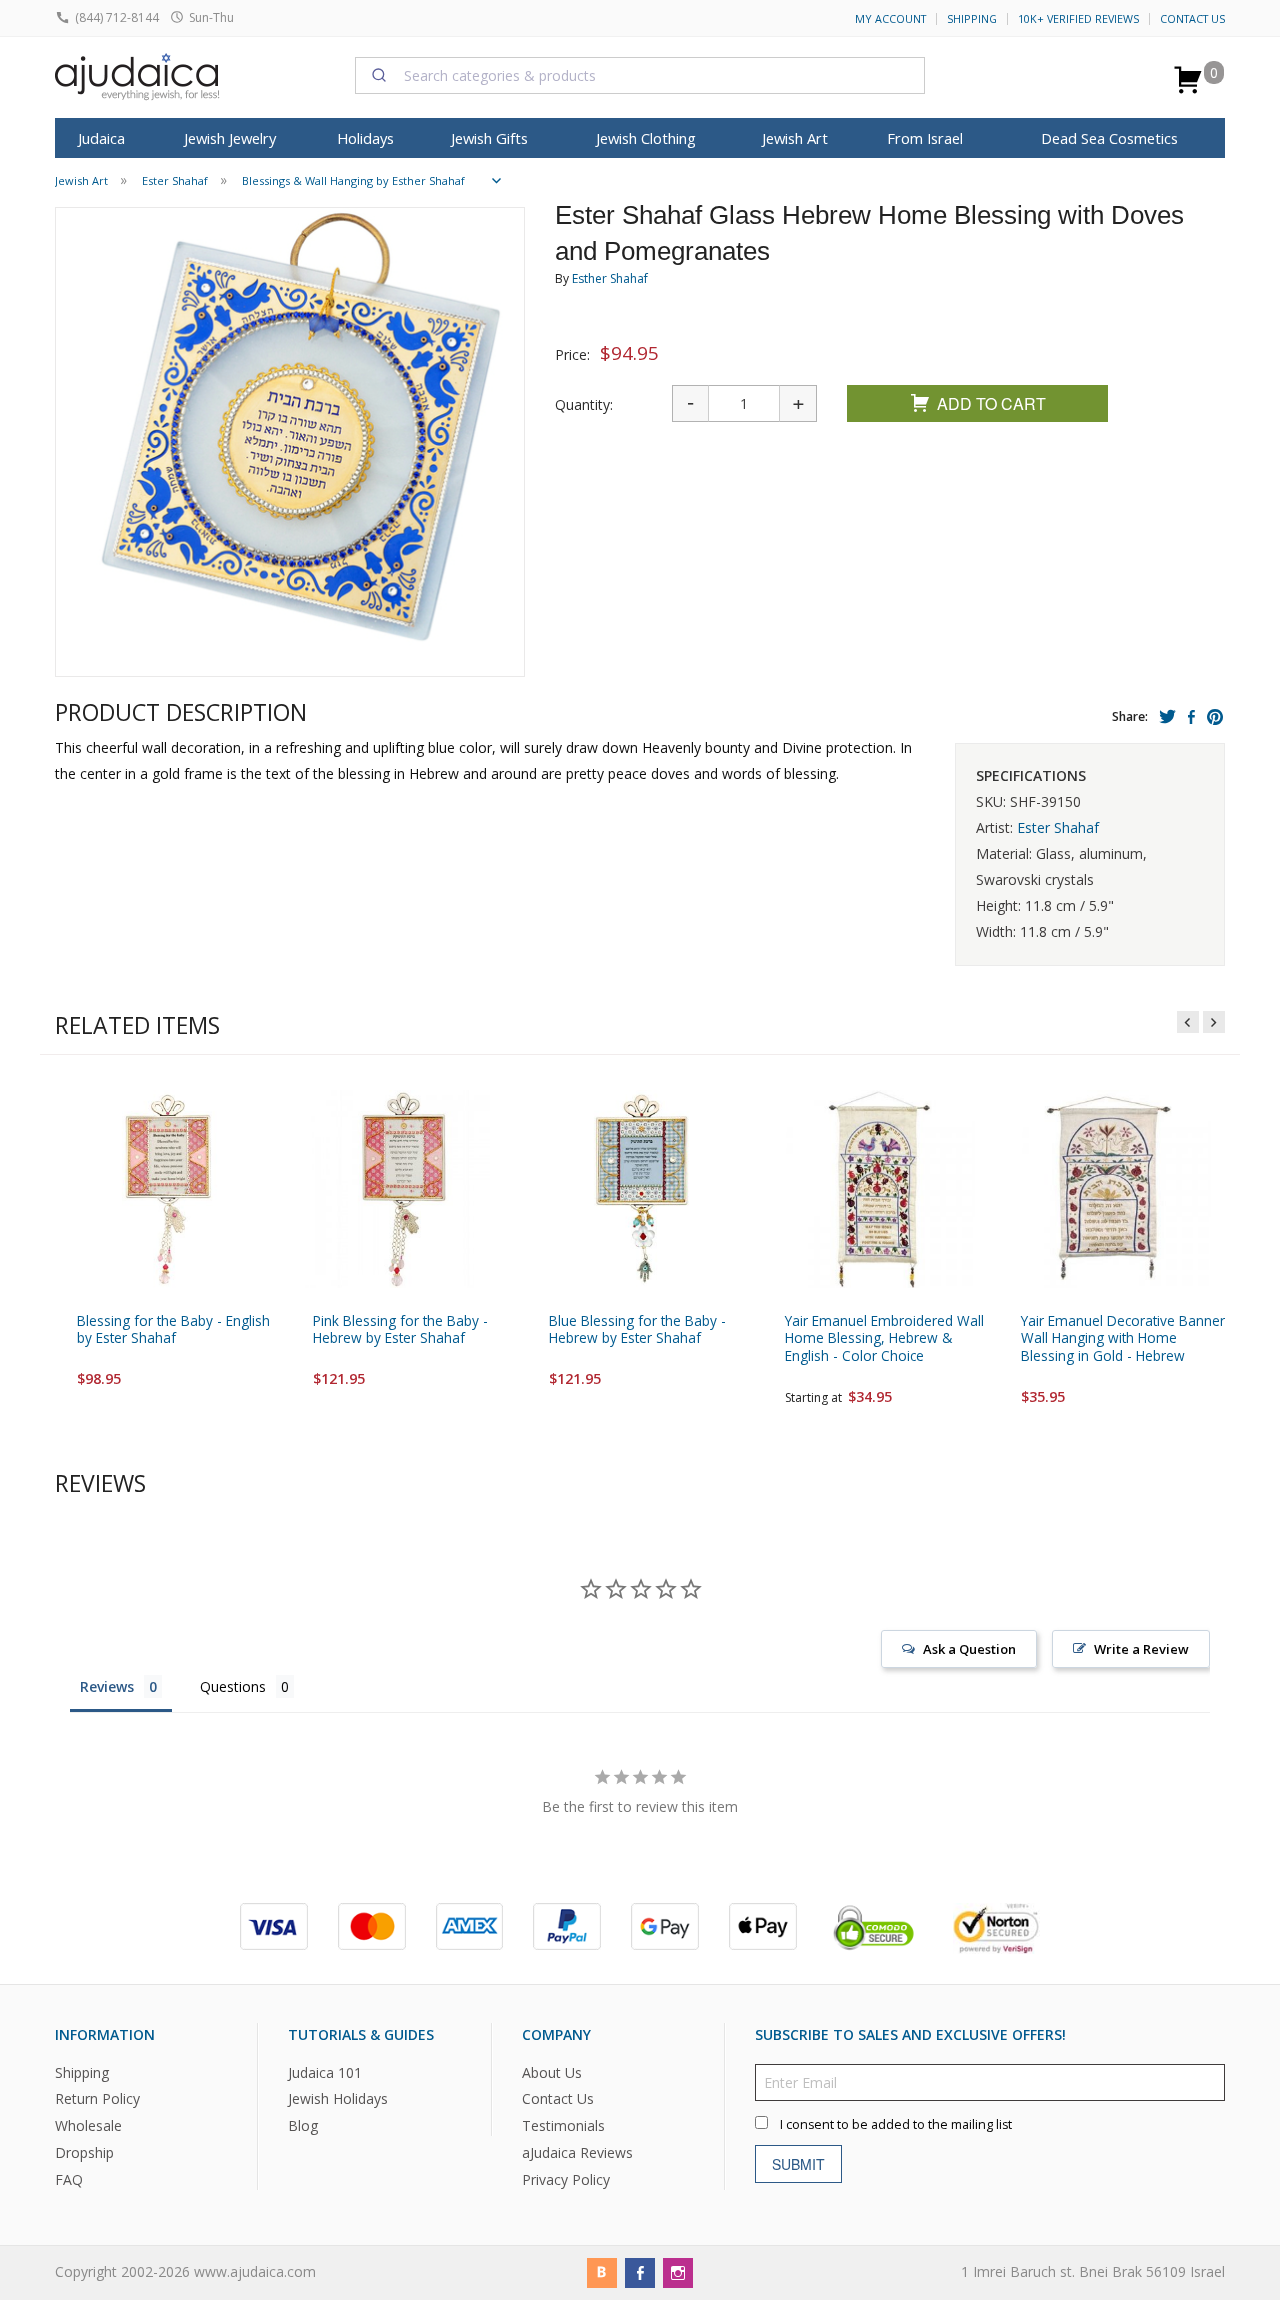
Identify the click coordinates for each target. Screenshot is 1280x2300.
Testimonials (563, 2126)
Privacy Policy (566, 2179)
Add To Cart (991, 403)
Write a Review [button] (1141, 1649)
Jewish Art (795, 138)
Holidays (365, 138)
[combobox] (640, 75)
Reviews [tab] (107, 1686)
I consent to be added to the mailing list (896, 2124)
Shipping (972, 19)
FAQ (69, 2179)
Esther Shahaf (610, 278)
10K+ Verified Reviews (1078, 19)
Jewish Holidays (338, 2099)
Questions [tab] (233, 1686)
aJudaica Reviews (577, 2152)
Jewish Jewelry (230, 138)
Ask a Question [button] (969, 1649)
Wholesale (88, 2126)
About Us (552, 2072)
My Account (890, 19)
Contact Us (1192, 19)
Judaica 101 (325, 2072)
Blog (303, 2126)
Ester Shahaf (1058, 827)
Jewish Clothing (646, 138)
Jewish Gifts (489, 138)
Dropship (84, 2152)
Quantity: (584, 404)
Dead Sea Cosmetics (1109, 138)
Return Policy (97, 2099)
